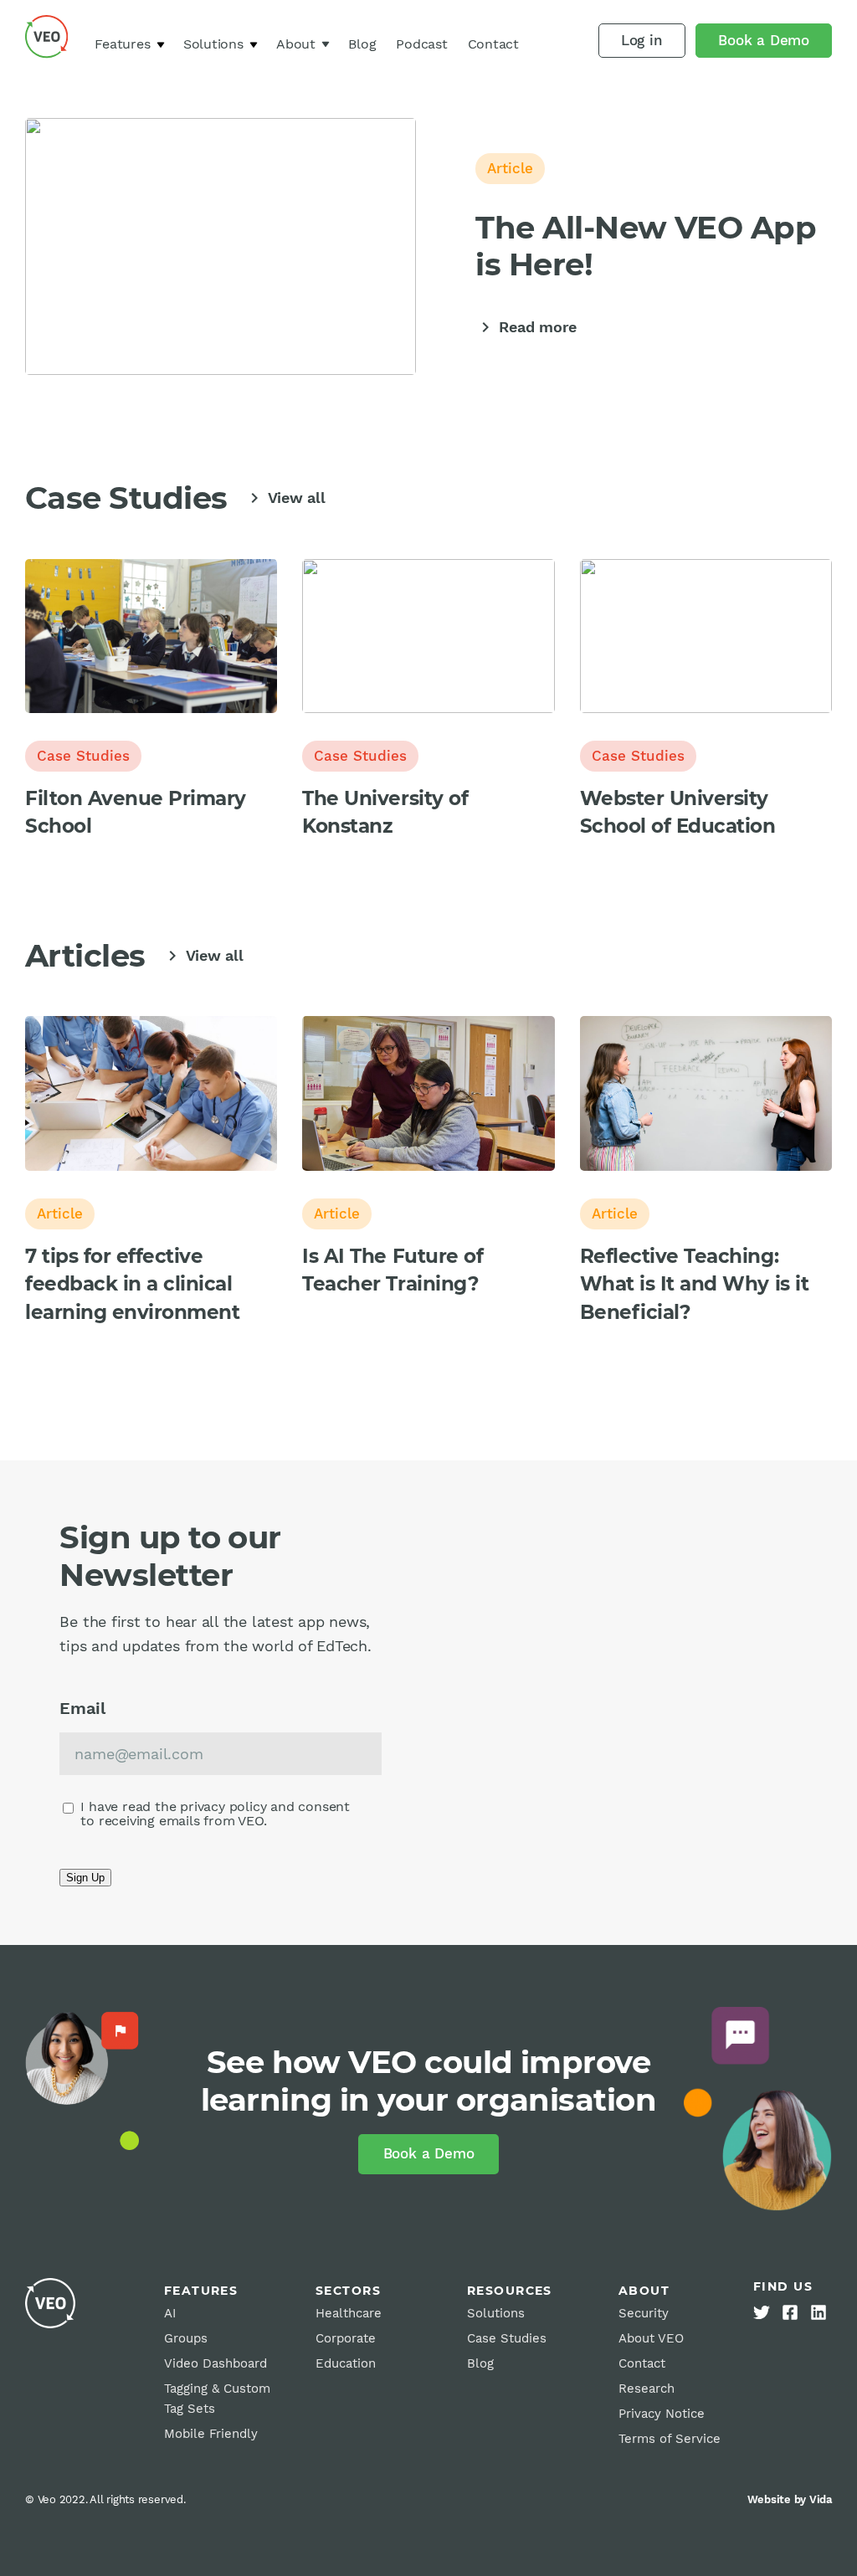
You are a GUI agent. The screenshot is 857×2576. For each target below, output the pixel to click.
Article (510, 168)
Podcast (421, 44)
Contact (493, 44)
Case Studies (83, 756)
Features (122, 44)
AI (170, 2313)
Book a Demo (764, 40)
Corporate (346, 2338)
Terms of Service (670, 2439)
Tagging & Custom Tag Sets (217, 2399)
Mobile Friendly (211, 2434)
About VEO (651, 2338)
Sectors (348, 2291)
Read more (526, 327)
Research (647, 2389)
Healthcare (349, 2313)
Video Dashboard (216, 2363)
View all (285, 498)
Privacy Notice (662, 2414)
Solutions (213, 44)
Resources (510, 2291)
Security (644, 2313)
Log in (642, 40)
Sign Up (85, 1878)
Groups (186, 2338)
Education (346, 2363)
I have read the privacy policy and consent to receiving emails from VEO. (215, 1814)
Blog (362, 44)
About (296, 44)
